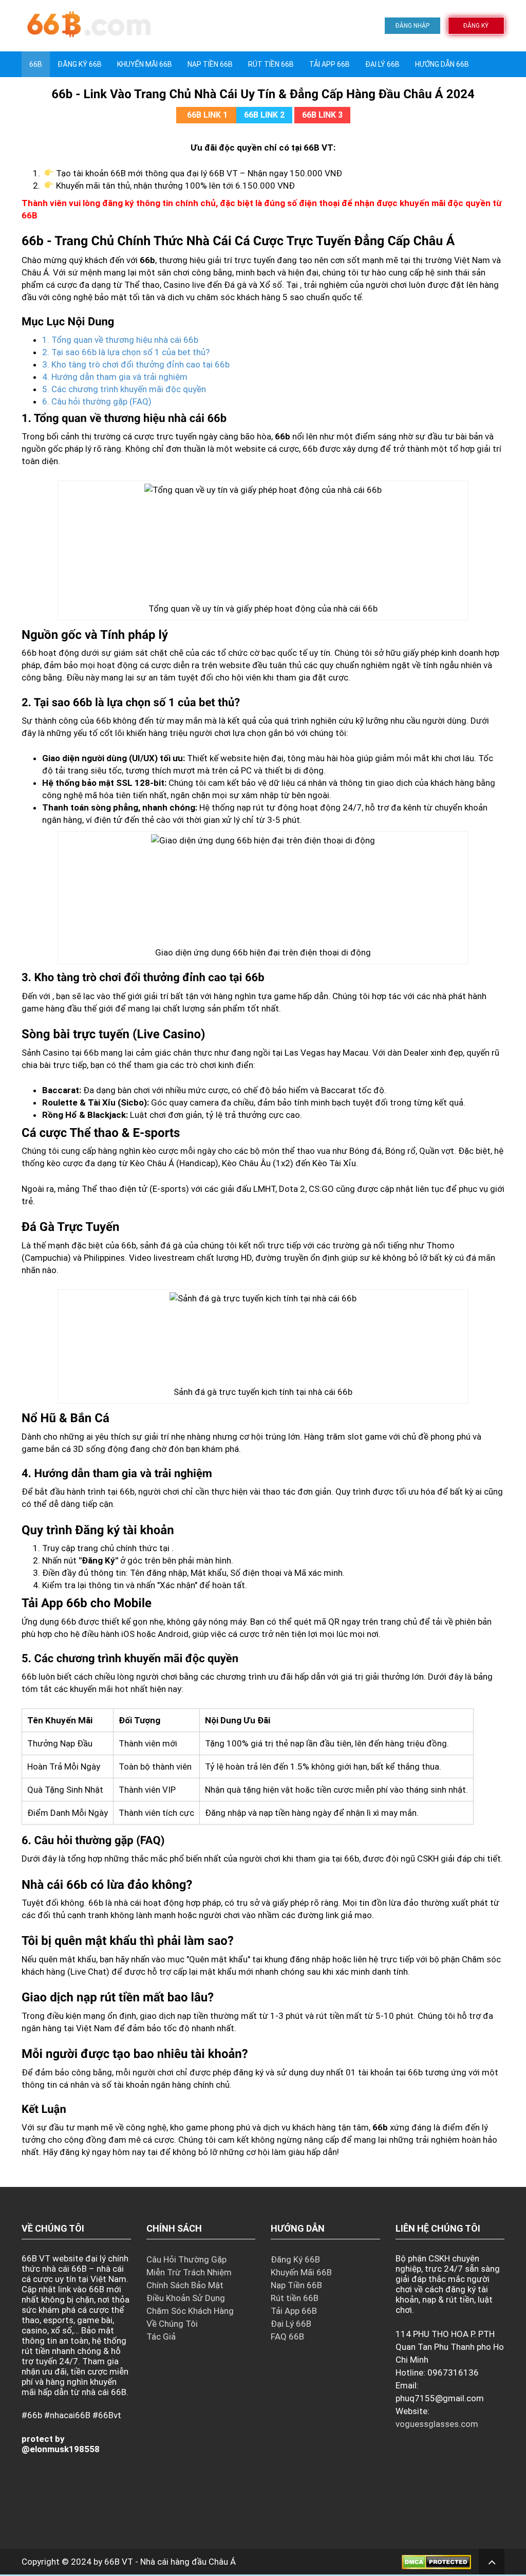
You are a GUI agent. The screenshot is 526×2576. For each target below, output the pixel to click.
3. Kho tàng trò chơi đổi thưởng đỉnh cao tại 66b (136, 364)
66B (36, 64)
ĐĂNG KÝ (476, 26)
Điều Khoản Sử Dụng (186, 2298)
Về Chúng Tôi (172, 2324)
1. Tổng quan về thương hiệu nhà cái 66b (120, 340)
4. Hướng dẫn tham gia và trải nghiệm (115, 377)
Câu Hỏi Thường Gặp (186, 2259)
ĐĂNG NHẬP (412, 26)
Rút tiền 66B (271, 64)
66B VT (119, 2562)
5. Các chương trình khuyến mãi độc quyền (124, 389)
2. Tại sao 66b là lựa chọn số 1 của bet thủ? (126, 352)
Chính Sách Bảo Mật (185, 2285)
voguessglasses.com (437, 2424)
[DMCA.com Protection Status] (436, 2562)
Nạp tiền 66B (210, 64)
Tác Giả (161, 2336)
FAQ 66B (287, 2336)
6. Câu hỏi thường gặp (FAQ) (97, 401)
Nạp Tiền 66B (296, 2285)
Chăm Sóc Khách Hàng (190, 2311)
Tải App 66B (330, 64)
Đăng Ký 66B (80, 64)
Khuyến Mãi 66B (145, 64)
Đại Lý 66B (382, 64)
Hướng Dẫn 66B (442, 64)
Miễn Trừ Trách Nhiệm (189, 2272)
